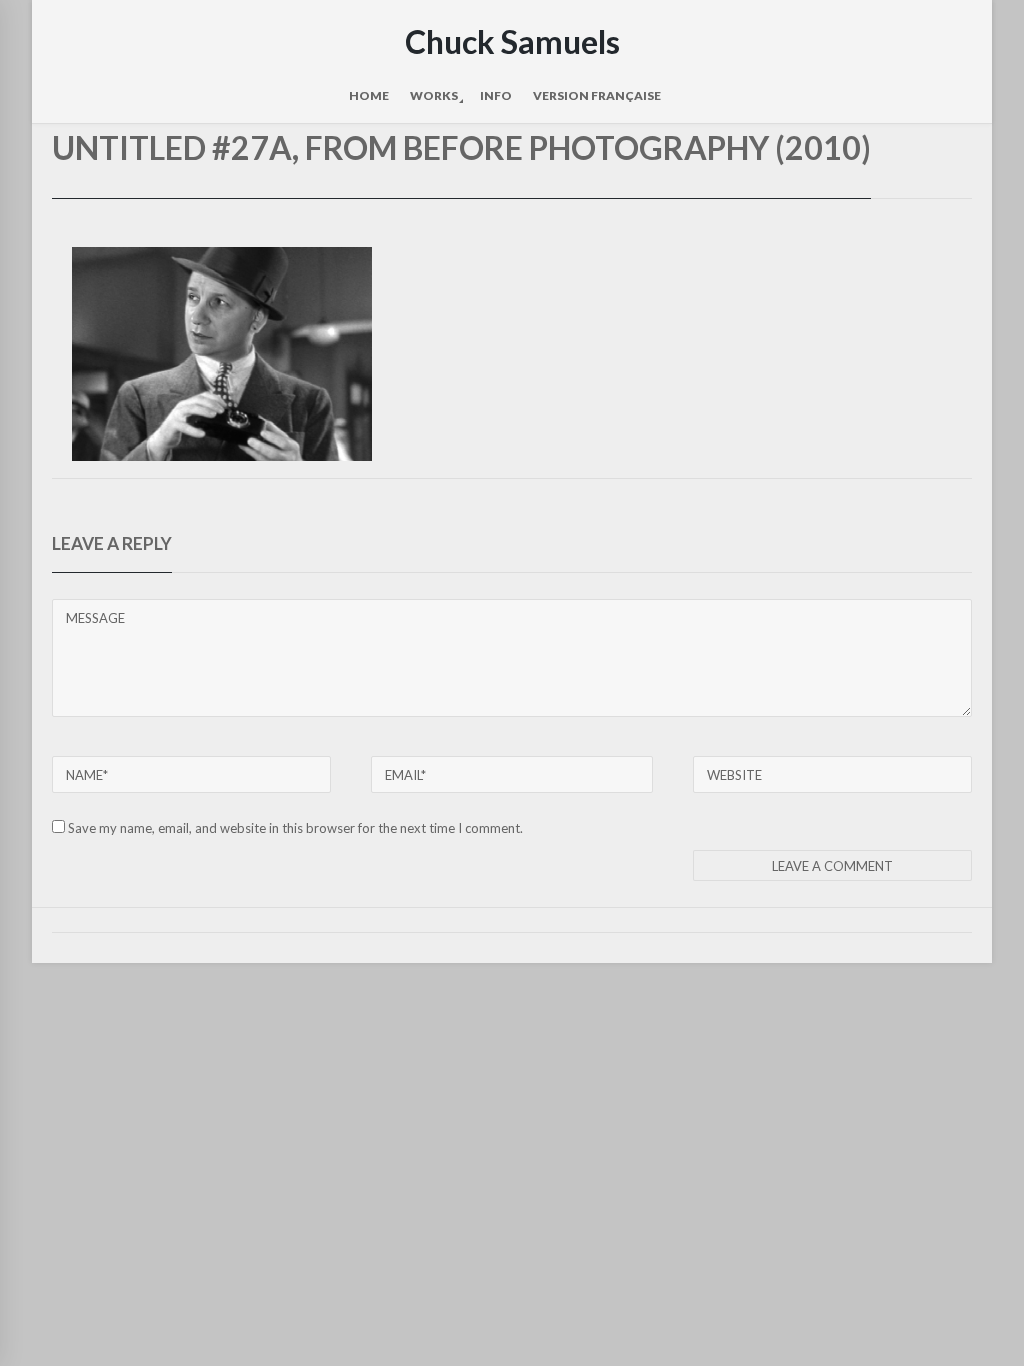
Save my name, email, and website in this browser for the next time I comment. (295, 828)
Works (434, 95)
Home (369, 95)
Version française (597, 95)
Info (496, 95)
